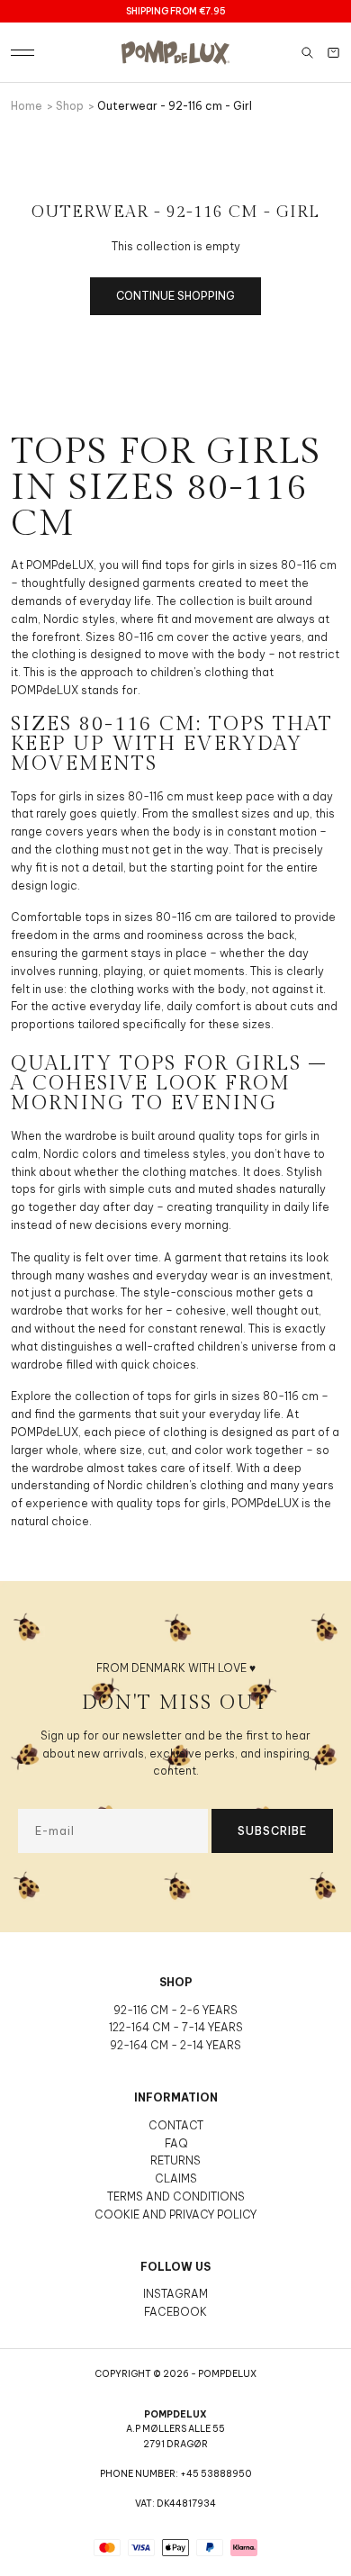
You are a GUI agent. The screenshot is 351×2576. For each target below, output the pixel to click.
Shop (70, 106)
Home (27, 106)
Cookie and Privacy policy (175, 2214)
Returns (175, 2160)
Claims (176, 2178)
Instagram (175, 2294)
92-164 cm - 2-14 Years (175, 2045)
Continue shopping (175, 296)
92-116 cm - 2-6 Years (175, 2010)
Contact (176, 2125)
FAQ (176, 2143)
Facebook (175, 2312)
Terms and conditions (176, 2196)
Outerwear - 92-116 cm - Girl (175, 106)
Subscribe (272, 1831)
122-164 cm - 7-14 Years (176, 2027)
